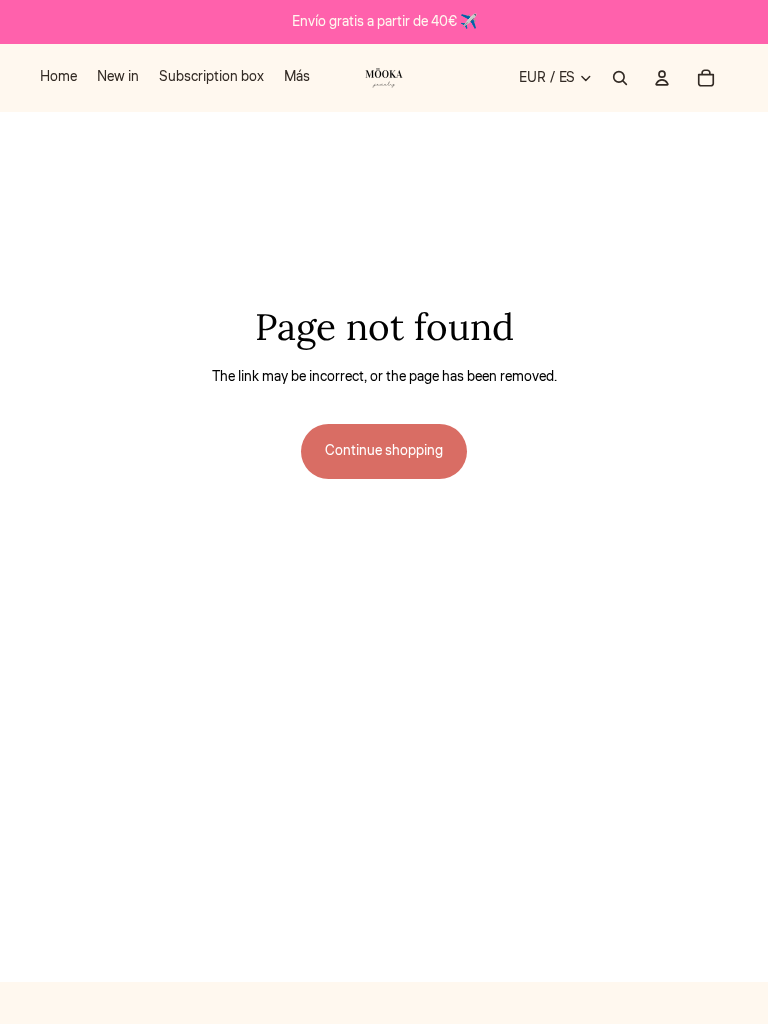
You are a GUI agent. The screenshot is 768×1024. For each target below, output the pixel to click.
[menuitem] (58, 78)
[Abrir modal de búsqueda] (620, 78)
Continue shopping (384, 451)
